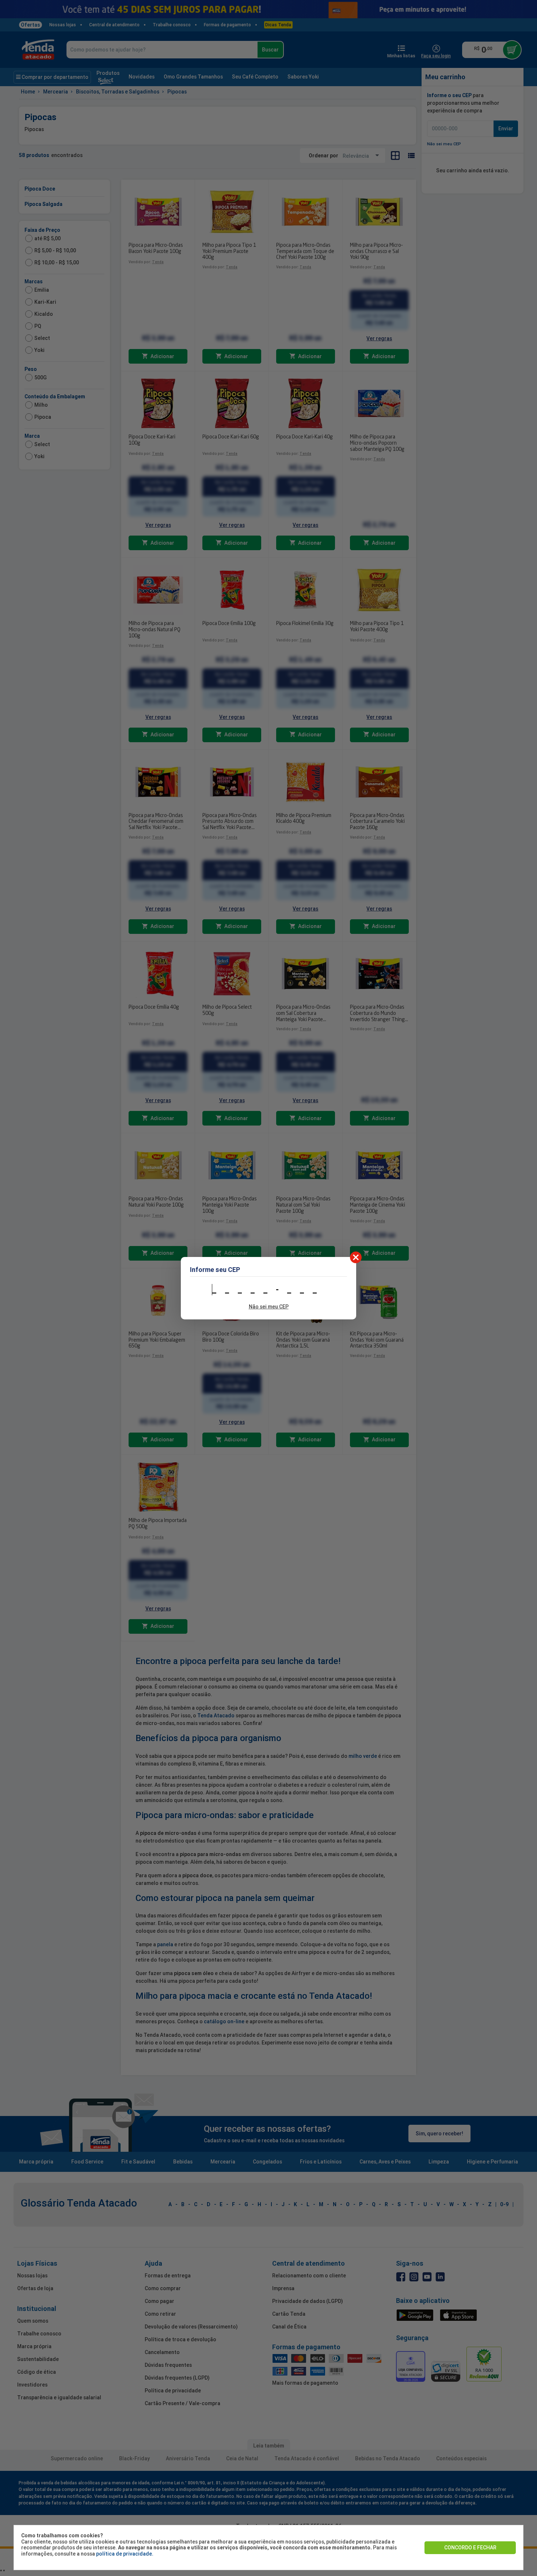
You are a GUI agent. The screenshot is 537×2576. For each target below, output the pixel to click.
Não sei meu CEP (269, 1307)
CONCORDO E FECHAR (470, 2548)
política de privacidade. (125, 2554)
